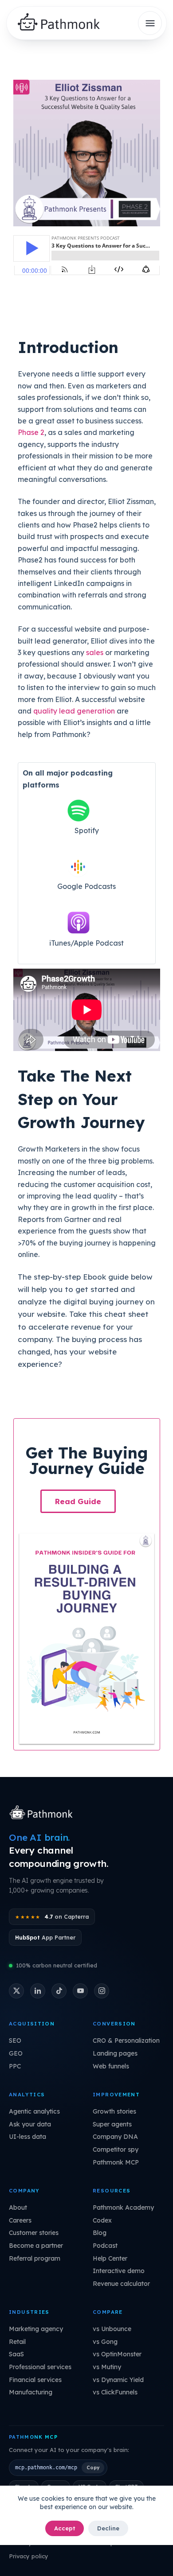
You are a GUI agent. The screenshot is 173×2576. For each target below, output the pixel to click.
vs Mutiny (107, 2367)
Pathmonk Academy (123, 2207)
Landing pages (115, 2053)
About (18, 2207)
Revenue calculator (121, 2284)
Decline (108, 2528)
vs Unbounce (112, 2329)
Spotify (87, 830)
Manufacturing (31, 2392)
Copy (93, 2467)
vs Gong (105, 2342)
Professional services (40, 2367)
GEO (16, 2053)
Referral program (35, 2258)
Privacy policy (29, 2556)
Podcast (105, 2246)
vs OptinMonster (117, 2354)
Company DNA (115, 2137)
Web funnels (111, 2066)
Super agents (112, 2124)
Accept (65, 2528)
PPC (15, 2066)
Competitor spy (116, 2149)
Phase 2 (31, 432)
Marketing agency (36, 2329)
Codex (102, 2220)
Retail (17, 2342)
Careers (20, 2220)
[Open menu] (150, 23)
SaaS (16, 2354)
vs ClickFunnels (115, 2392)
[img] (62, 23)
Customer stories (34, 2233)
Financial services (35, 2380)
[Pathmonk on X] (16, 1991)
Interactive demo (119, 2271)
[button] (78, 1501)
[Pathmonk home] (43, 1813)
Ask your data (30, 2124)
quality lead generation (74, 711)
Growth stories (114, 2111)
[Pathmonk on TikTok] (59, 1991)
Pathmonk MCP (116, 2162)
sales (95, 652)
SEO (15, 2041)
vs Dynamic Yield (118, 2380)
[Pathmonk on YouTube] (80, 1991)
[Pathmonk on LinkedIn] (38, 1991)
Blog (100, 2233)
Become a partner (36, 2246)
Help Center (110, 2258)
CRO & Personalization (126, 2041)
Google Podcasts (86, 886)
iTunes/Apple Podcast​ (86, 943)
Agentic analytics (34, 2111)
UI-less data (28, 2137)
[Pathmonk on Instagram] (102, 1991)
